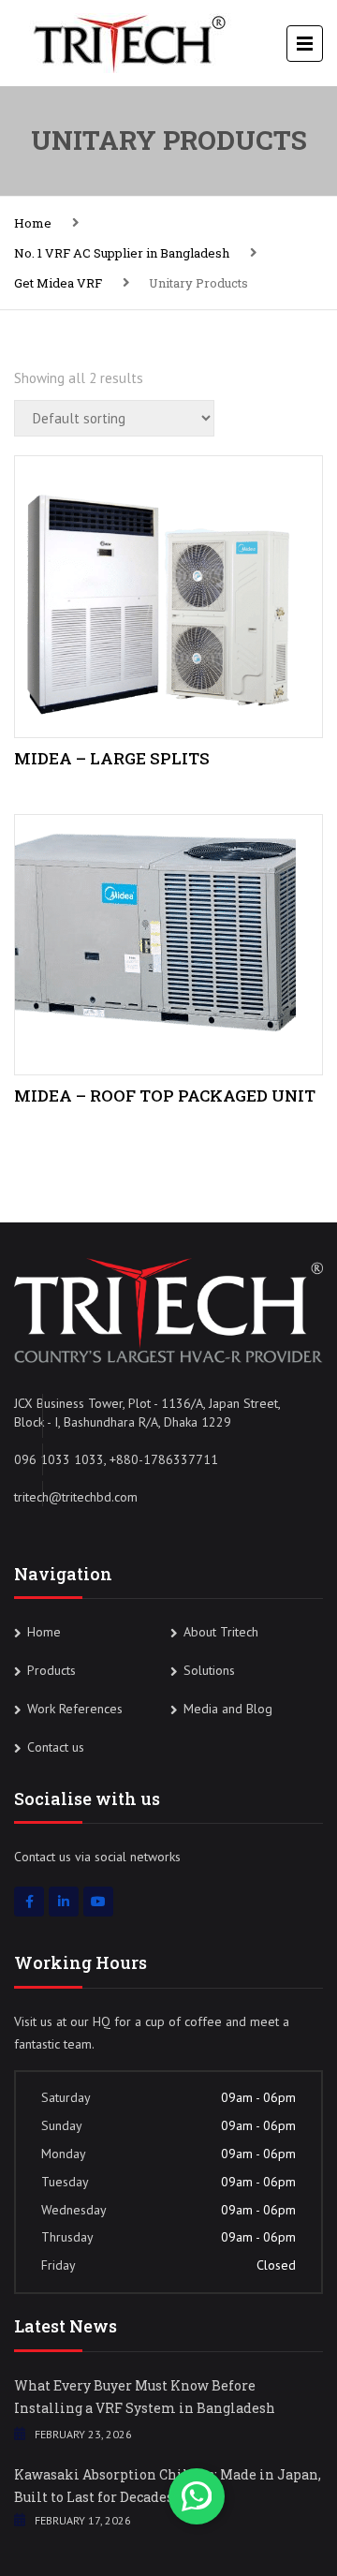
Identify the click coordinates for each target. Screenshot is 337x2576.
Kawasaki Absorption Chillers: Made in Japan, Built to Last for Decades (168, 2486)
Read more (168, 593)
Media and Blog (228, 1709)
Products (51, 1670)
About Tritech (221, 1632)
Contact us (56, 1747)
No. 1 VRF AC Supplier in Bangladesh (122, 253)
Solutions (209, 1670)
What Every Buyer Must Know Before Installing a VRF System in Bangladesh (145, 2397)
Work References (75, 1709)
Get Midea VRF (58, 283)
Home (33, 223)
